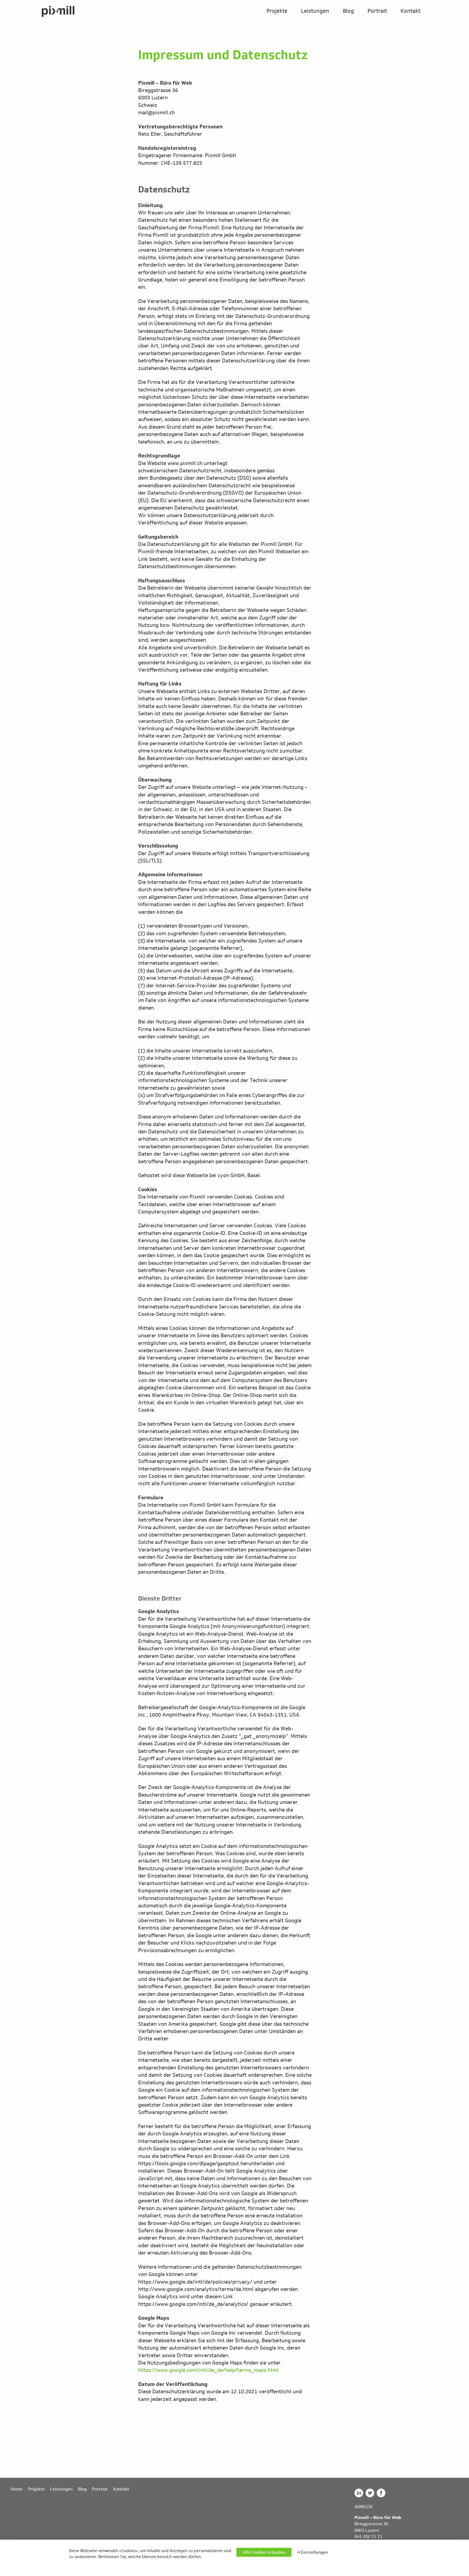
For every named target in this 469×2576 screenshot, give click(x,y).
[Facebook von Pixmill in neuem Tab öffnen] (382, 2496)
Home (17, 2489)
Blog (348, 11)
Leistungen (315, 11)
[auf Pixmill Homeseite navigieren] (58, 12)
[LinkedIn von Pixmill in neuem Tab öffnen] (360, 2496)
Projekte (277, 11)
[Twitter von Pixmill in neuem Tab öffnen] (371, 2496)
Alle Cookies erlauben (264, 2552)
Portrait (377, 11)
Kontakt (411, 11)
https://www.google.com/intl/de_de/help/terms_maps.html (208, 2370)
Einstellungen (314, 2552)
